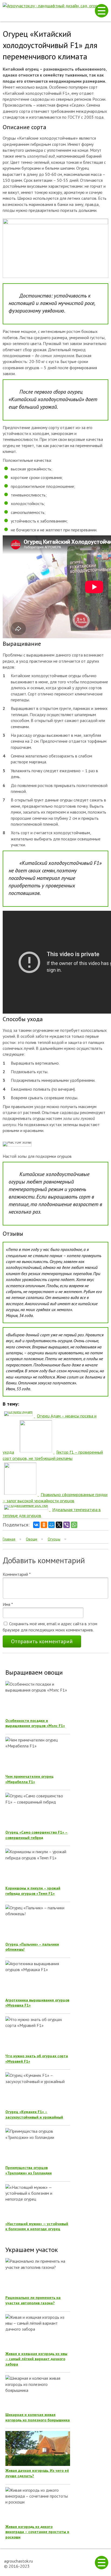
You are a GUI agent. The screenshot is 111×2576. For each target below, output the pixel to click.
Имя (8, 1604)
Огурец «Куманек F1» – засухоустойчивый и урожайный (34, 2114)
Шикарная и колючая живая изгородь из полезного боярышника (38, 2417)
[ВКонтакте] (36, 1525)
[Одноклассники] (44, 1525)
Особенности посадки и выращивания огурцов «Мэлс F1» (35, 1723)
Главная (9, 1539)
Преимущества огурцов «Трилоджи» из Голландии (29, 2170)
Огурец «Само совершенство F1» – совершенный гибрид (37, 1835)
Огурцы (54, 1539)
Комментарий (17, 1574)
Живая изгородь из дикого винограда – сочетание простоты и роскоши (37, 2532)
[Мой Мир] (51, 1525)
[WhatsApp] (74, 1525)
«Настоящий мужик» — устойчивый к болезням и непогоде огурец (37, 2226)
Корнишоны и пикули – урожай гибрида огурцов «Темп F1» (33, 1891)
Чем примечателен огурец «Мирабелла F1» (30, 1779)
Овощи (32, 1539)
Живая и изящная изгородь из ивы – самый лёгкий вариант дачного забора (36, 2359)
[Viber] (67, 1525)
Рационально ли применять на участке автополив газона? (33, 2300)
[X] (59, 1525)
